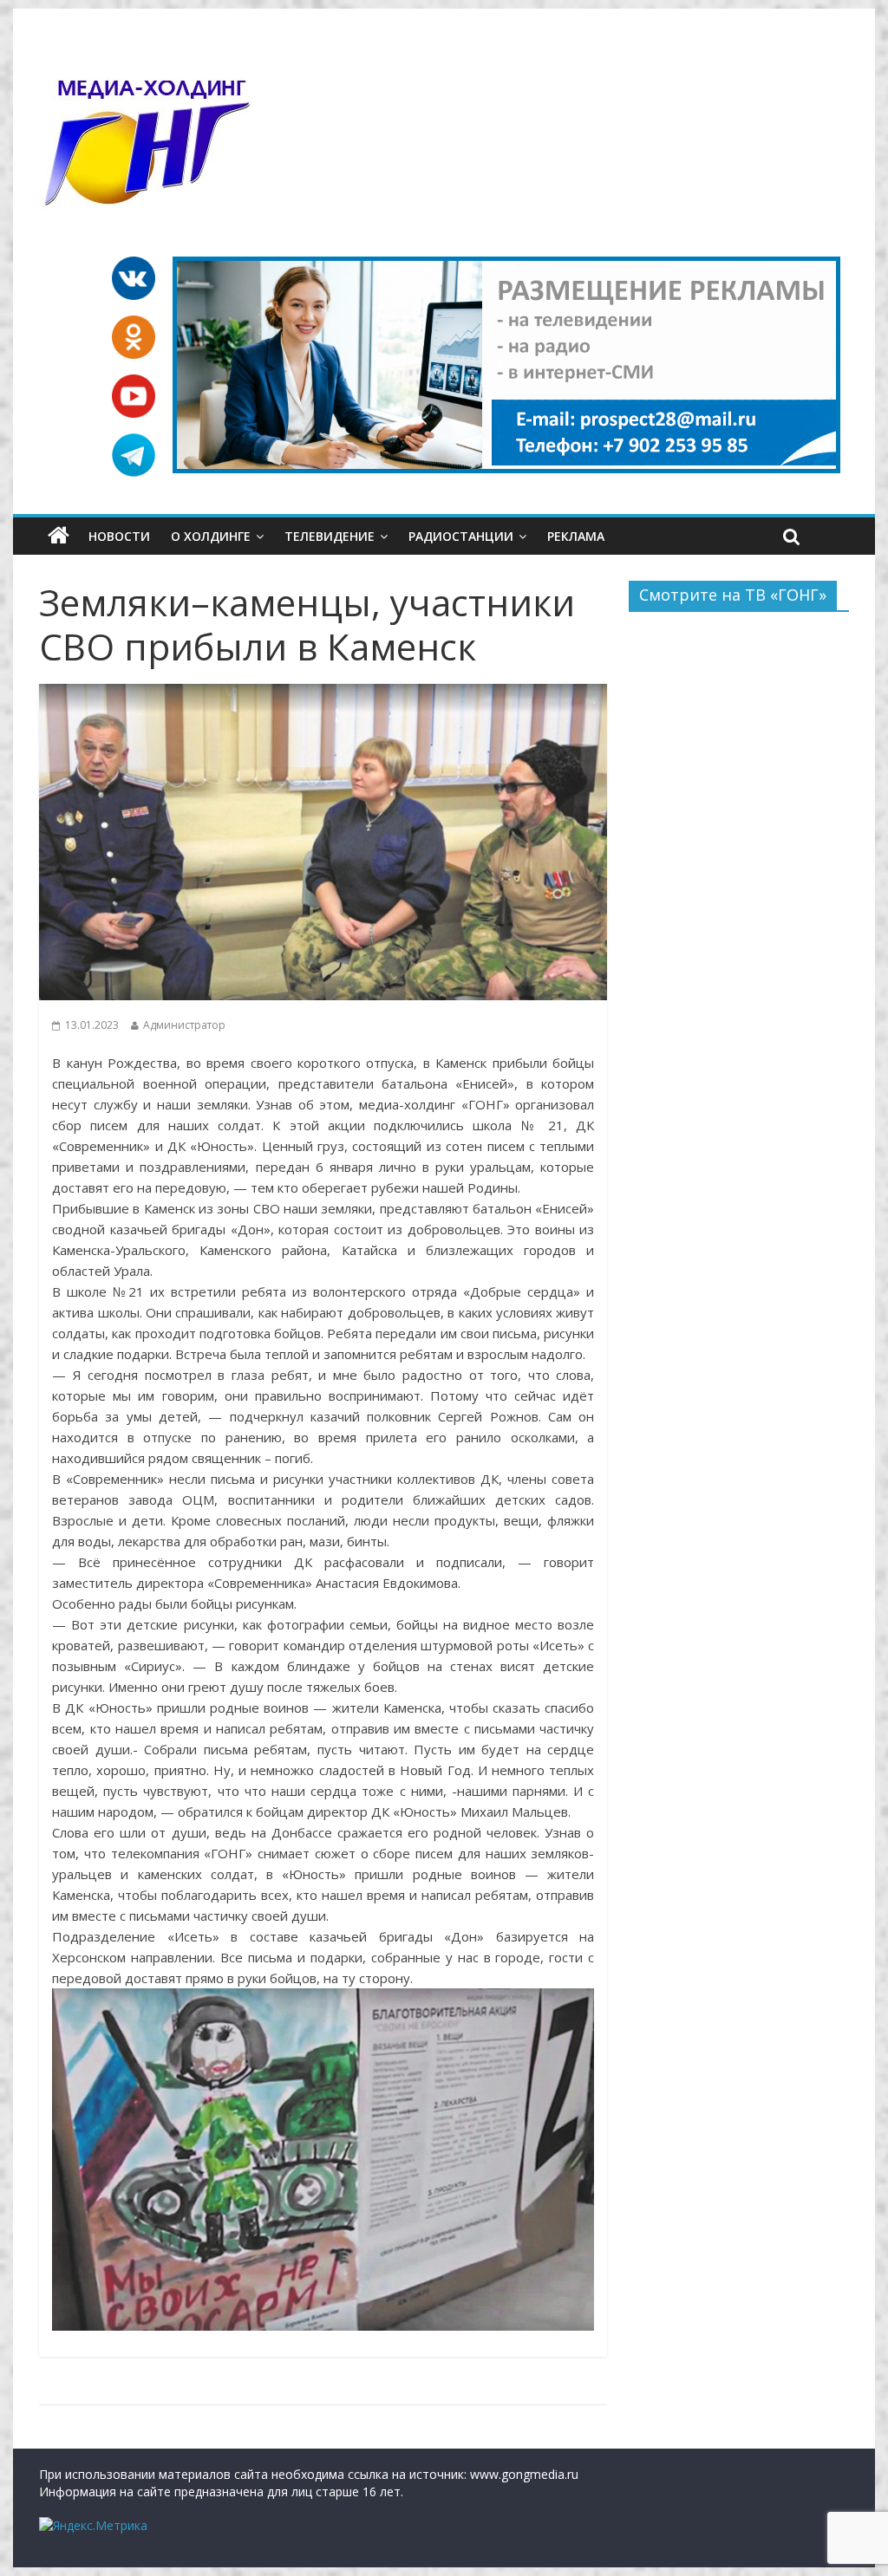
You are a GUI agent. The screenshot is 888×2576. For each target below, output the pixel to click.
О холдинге (211, 536)
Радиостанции (461, 536)
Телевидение (330, 536)
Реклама (576, 536)
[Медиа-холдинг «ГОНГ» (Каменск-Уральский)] (59, 536)
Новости (119, 536)
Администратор (184, 1025)
